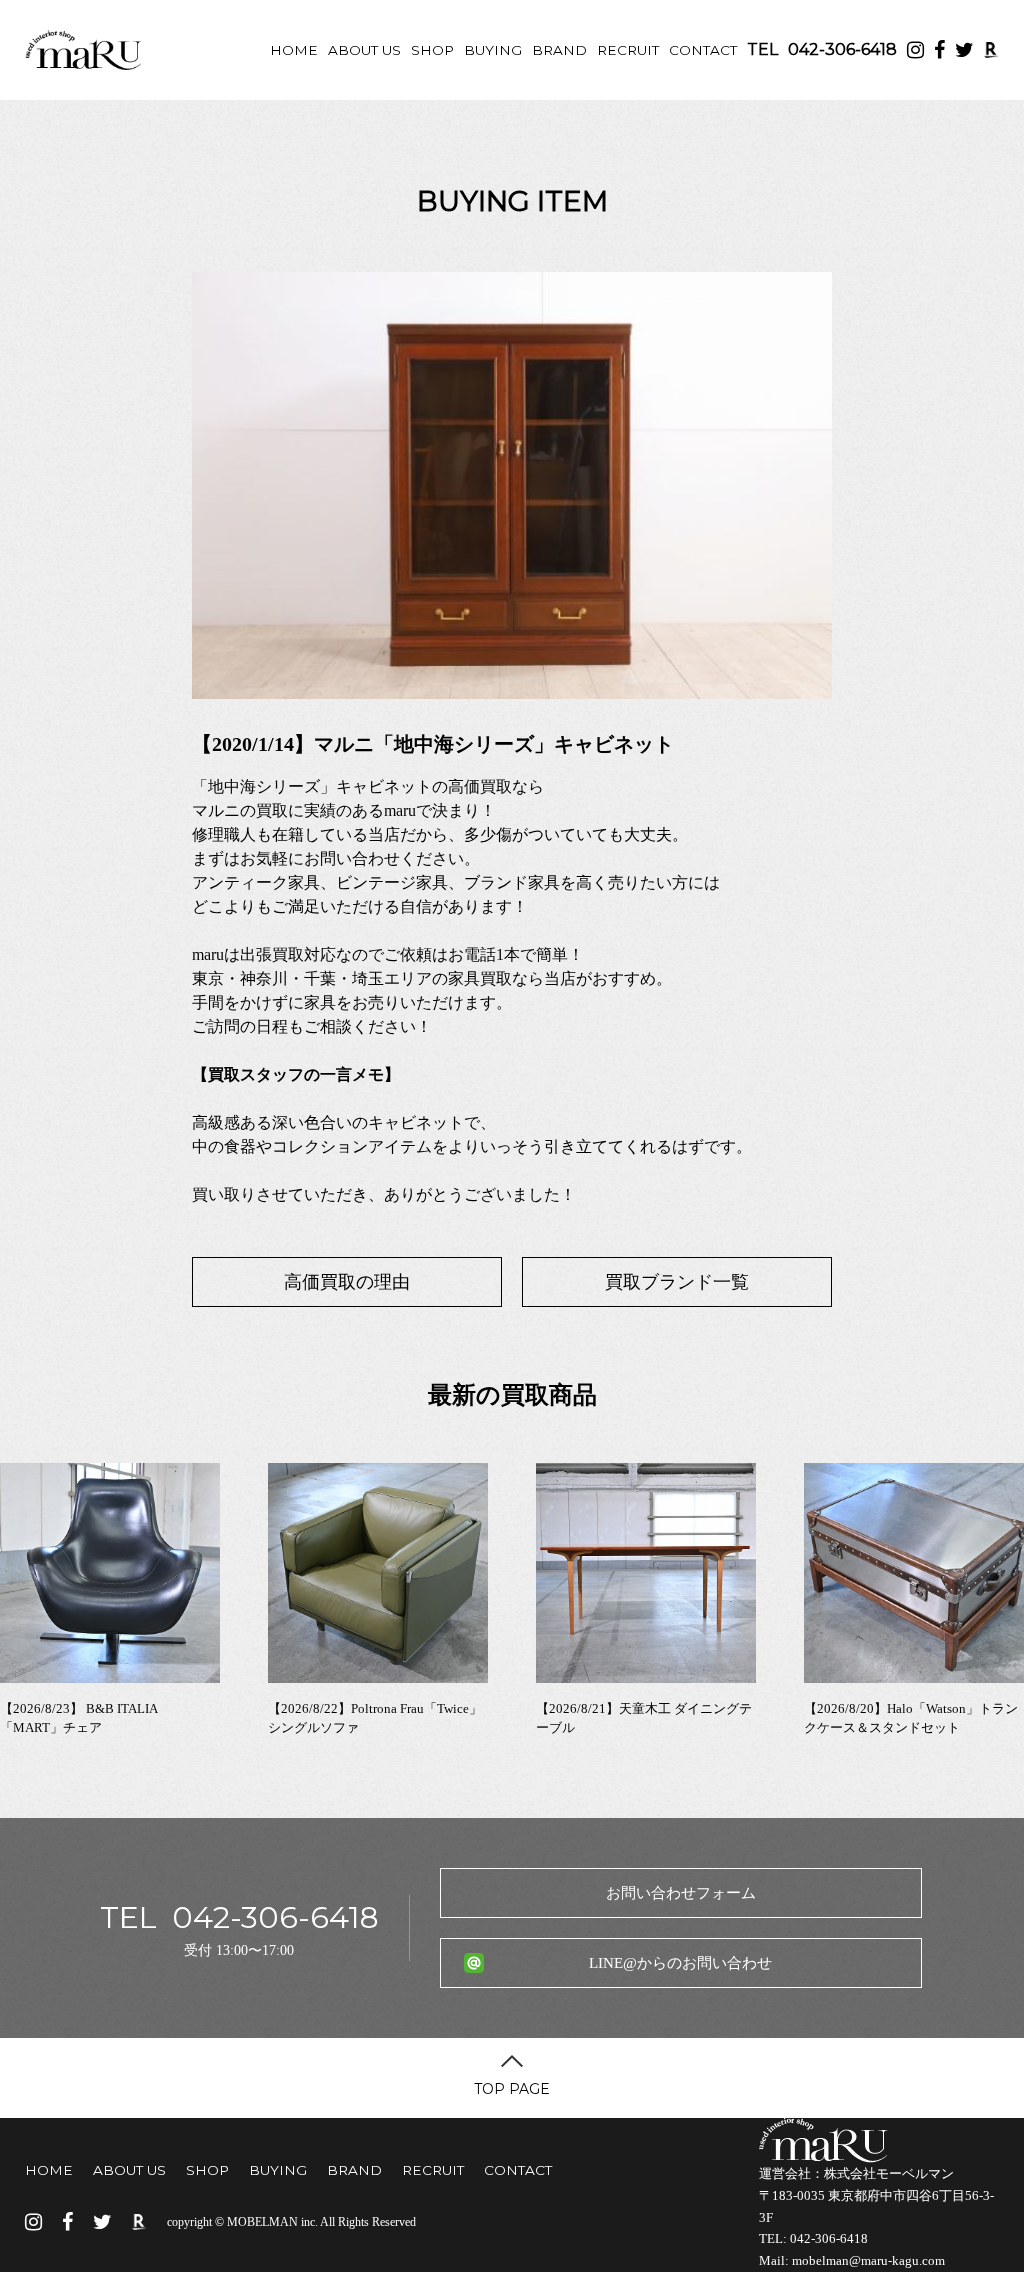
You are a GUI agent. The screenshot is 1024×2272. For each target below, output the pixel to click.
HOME (294, 50)
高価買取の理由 (347, 1282)
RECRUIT (628, 50)
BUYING (493, 50)
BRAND (559, 50)
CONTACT (703, 50)
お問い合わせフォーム (681, 1893)
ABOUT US (364, 50)
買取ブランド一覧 (677, 1282)
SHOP (432, 50)
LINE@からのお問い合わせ (680, 1963)
